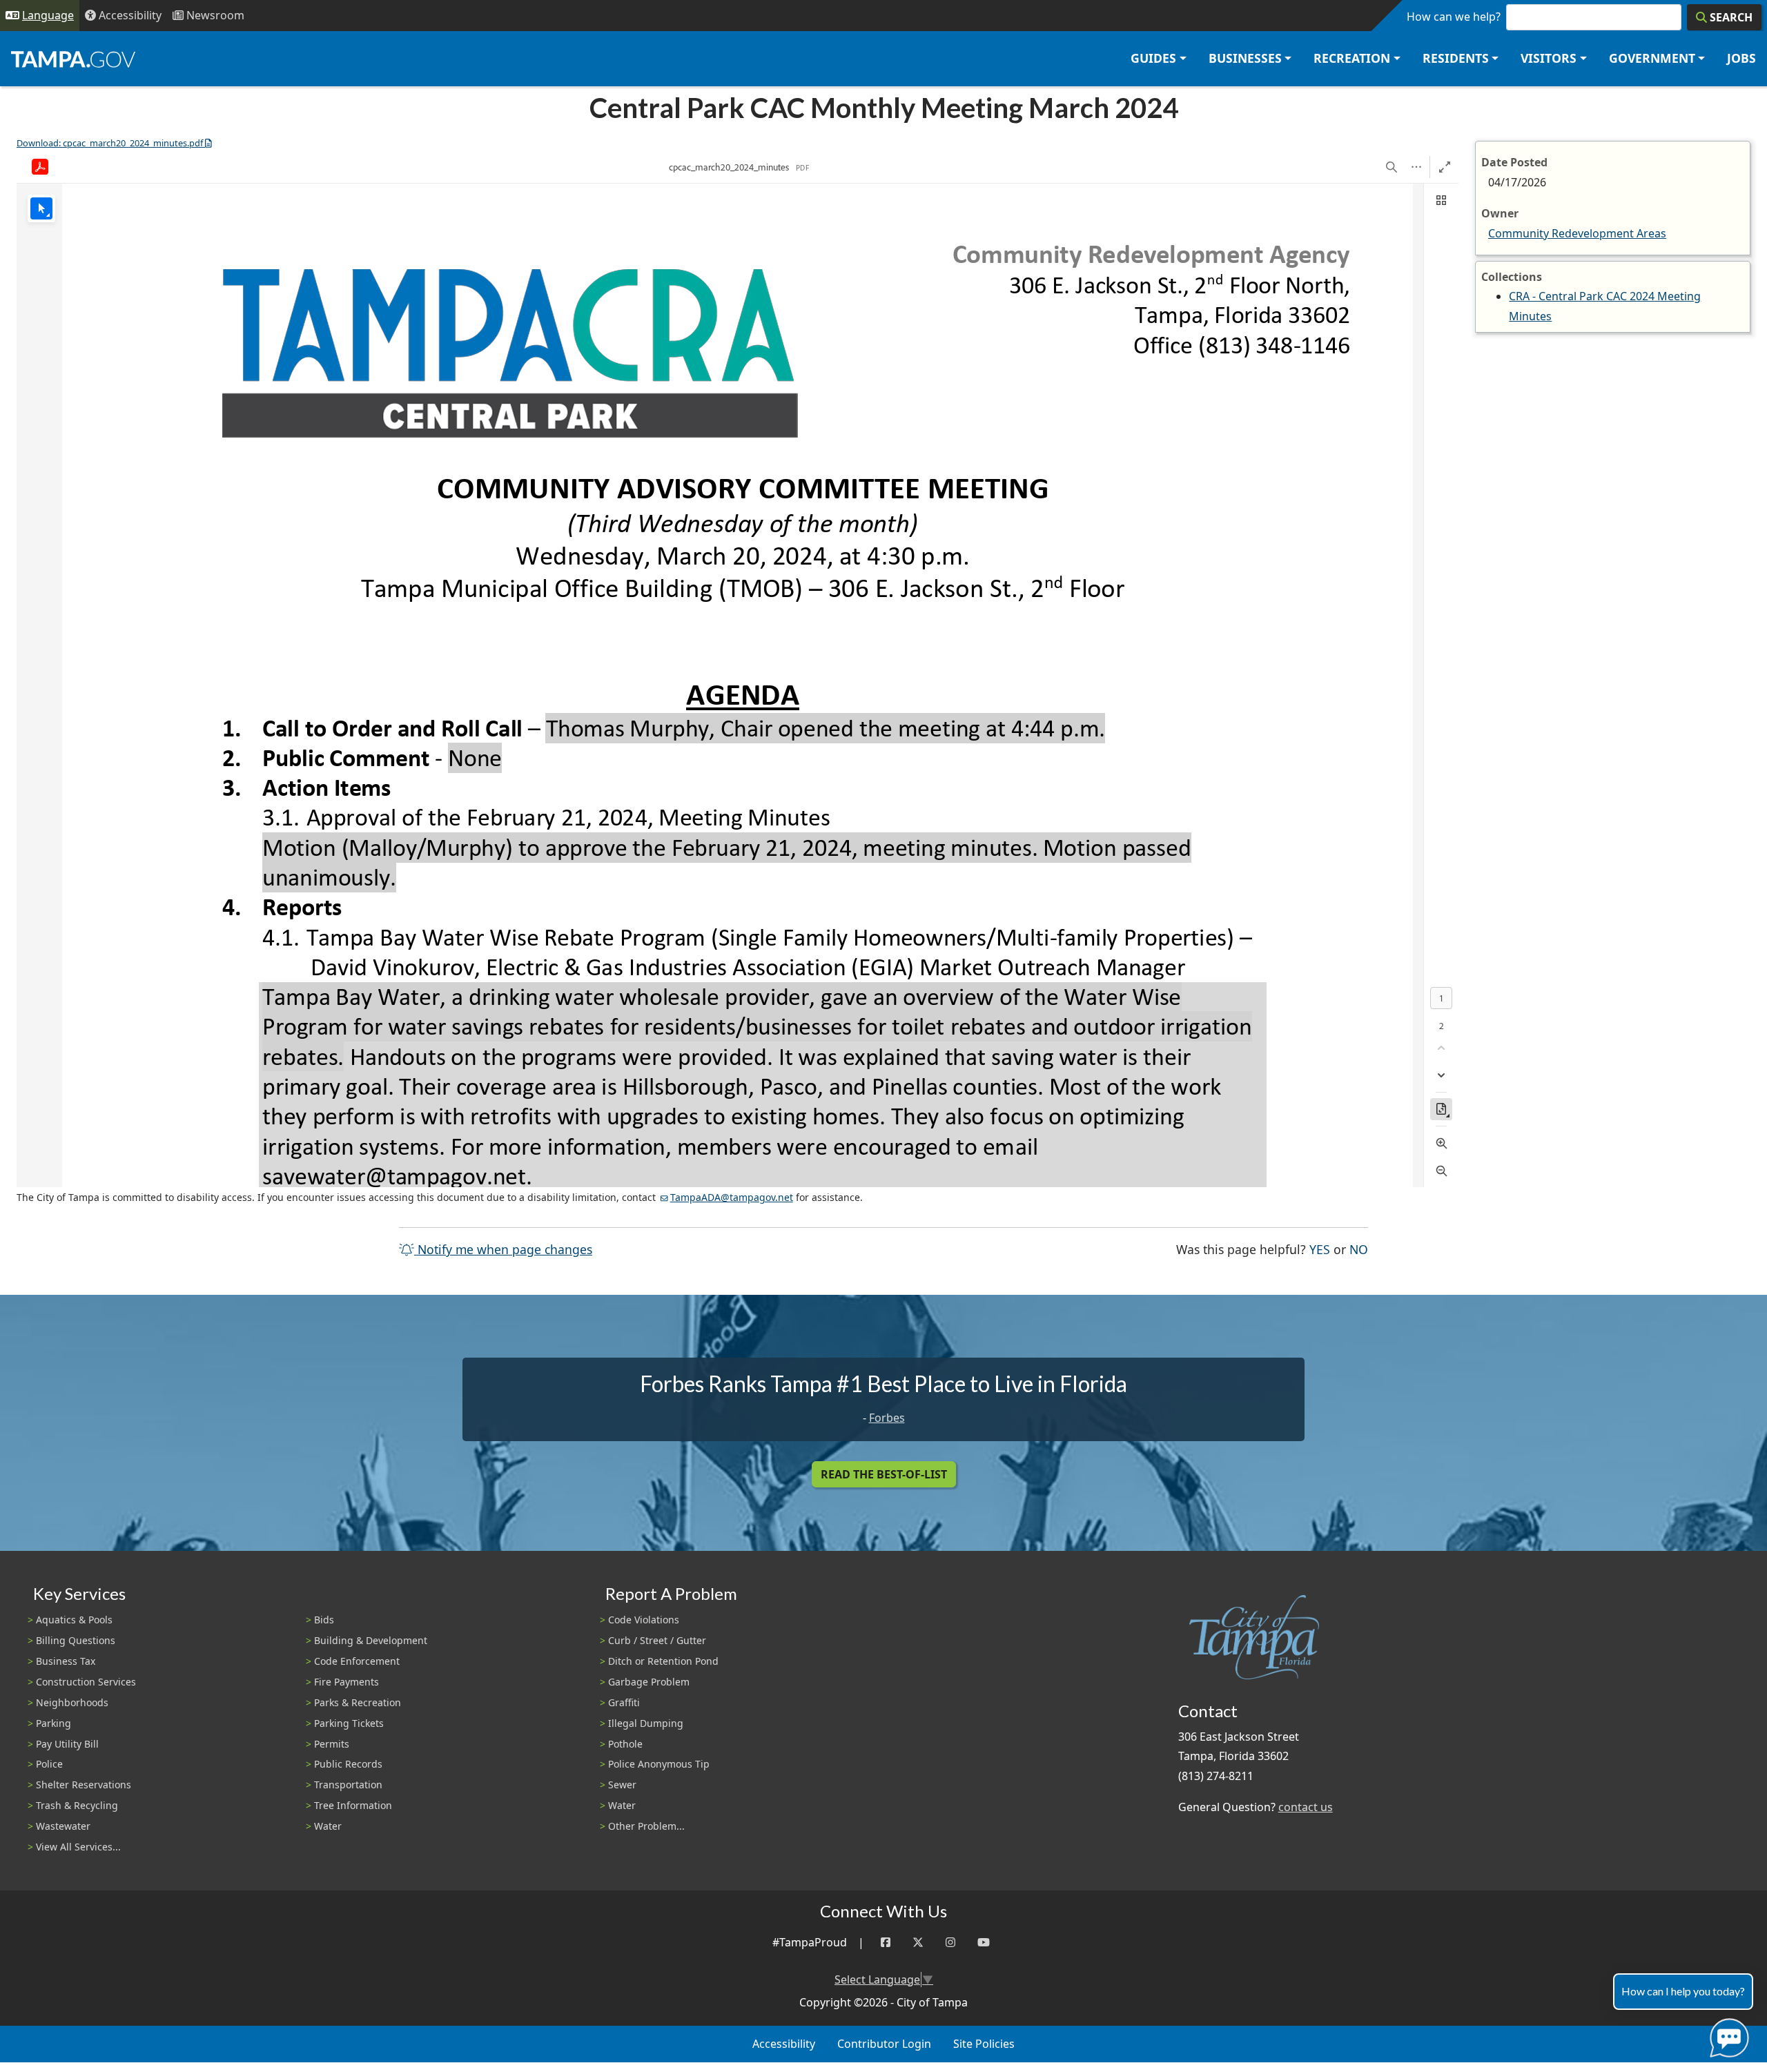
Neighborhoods (72, 1702)
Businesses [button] (1245, 58)
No (1359, 1249)
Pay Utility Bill (67, 1744)
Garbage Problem (649, 1682)
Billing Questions (76, 1640)
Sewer (622, 1785)
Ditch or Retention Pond (663, 1661)
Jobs (1741, 58)
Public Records (348, 1764)
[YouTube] (984, 1943)
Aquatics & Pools (74, 1620)
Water (328, 1826)
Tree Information (353, 1805)
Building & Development (371, 1640)
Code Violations (644, 1620)
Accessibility (784, 2044)
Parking (53, 1723)
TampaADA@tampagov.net (732, 1197)
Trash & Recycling (77, 1805)
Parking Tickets (349, 1723)
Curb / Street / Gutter (657, 1640)
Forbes (887, 1418)
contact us (1306, 1807)
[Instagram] (950, 1943)
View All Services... (78, 1847)
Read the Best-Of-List (884, 1474)
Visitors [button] (1549, 58)
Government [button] (1652, 58)
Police (49, 1764)
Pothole (625, 1744)
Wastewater (63, 1826)
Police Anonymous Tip (659, 1764)
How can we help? (1454, 17)
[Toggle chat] (1727, 2035)
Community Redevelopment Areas (1577, 233)
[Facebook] (886, 1943)
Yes (1320, 1249)
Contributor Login (884, 2044)
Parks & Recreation (358, 1702)
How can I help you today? (1683, 1991)
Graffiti (624, 1702)
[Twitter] (918, 1943)
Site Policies (984, 2044)
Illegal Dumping (646, 1723)
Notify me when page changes (503, 1249)
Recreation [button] (1352, 58)
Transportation (348, 1785)
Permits (332, 1744)
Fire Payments (346, 1682)
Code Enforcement (357, 1661)
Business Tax (66, 1661)
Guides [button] (1153, 58)
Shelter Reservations (84, 1785)
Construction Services (86, 1682)
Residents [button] (1456, 58)
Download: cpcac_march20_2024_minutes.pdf (110, 143)
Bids (324, 1620)
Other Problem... (646, 1826)
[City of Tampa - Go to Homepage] (73, 59)
